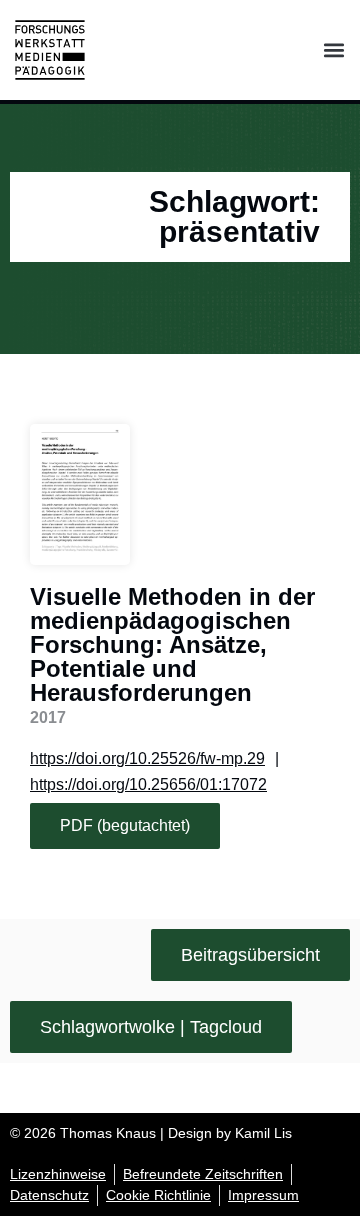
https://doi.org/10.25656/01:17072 (148, 784)
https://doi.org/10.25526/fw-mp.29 (147, 758)
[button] (333, 50)
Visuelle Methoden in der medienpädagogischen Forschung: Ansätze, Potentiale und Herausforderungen (172, 644)
